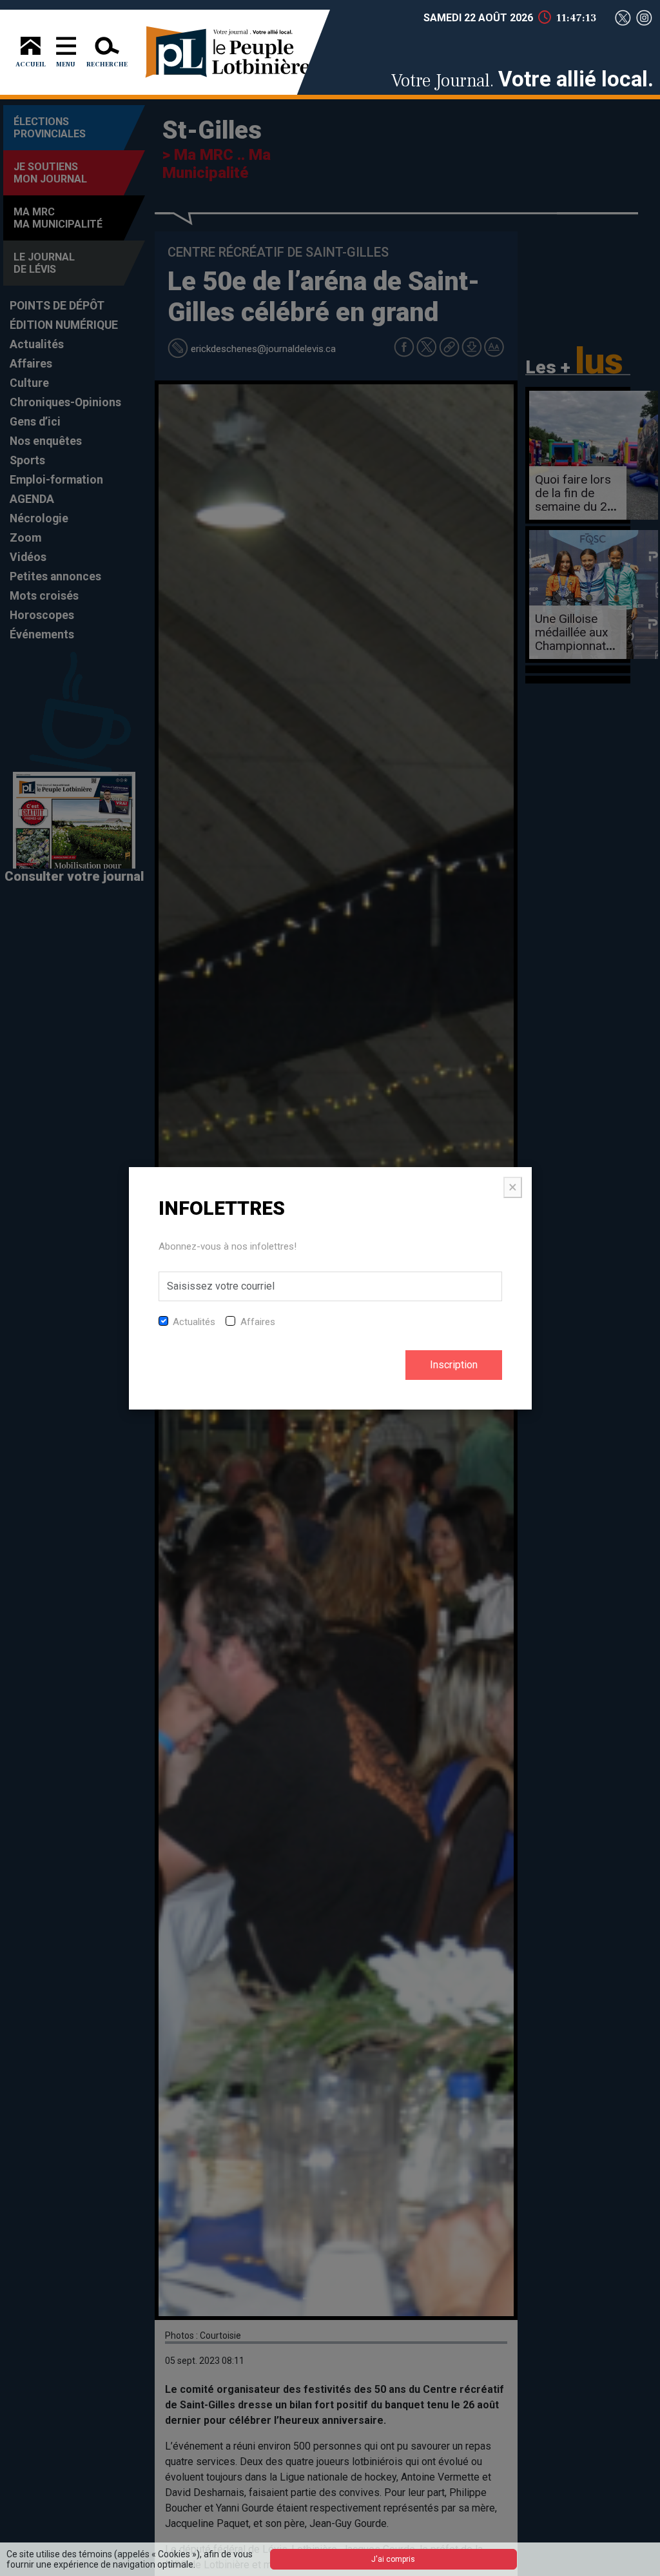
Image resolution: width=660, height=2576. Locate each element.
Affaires (258, 1322)
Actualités (194, 1322)
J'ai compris (393, 2559)
